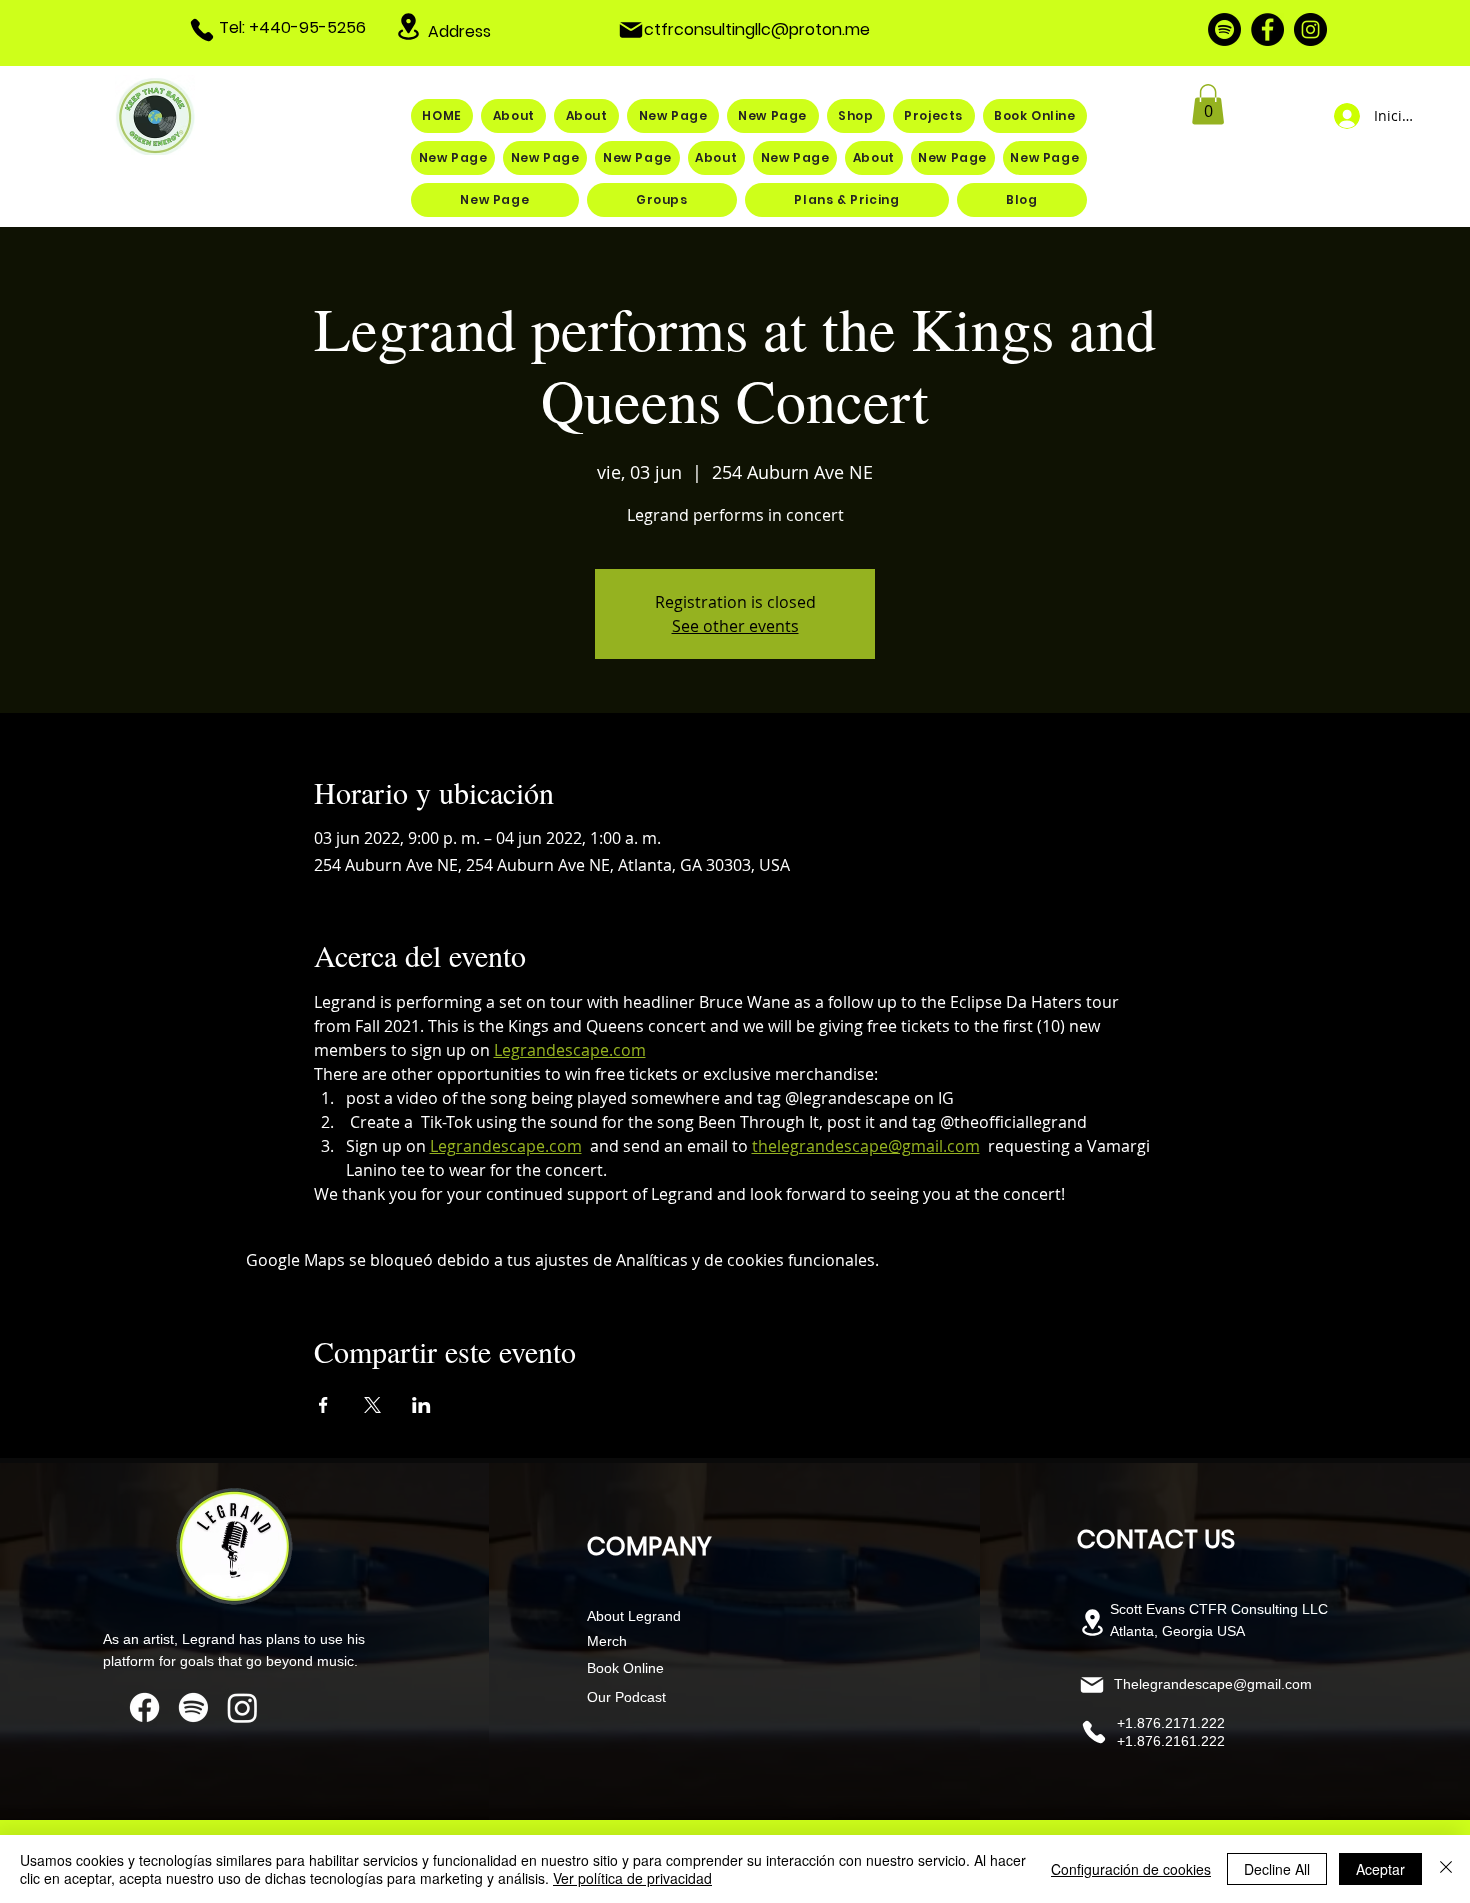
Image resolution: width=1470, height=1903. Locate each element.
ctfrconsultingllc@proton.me (757, 29)
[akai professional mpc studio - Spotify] (193, 1707)
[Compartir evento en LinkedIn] (421, 1405)
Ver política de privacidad (632, 1878)
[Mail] (631, 30)
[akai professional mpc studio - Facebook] (144, 1707)
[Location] (409, 26)
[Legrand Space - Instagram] (1310, 29)
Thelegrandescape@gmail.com (1213, 1684)
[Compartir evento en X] (372, 1405)
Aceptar (1380, 1869)
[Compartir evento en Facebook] (323, 1405)
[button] (1208, 104)
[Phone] (202, 30)
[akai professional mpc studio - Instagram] (242, 1707)
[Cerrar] (1446, 1869)
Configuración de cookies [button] (1131, 1869)
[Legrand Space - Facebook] (1267, 29)
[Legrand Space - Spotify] (1224, 29)
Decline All (1277, 1869)
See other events (735, 626)
